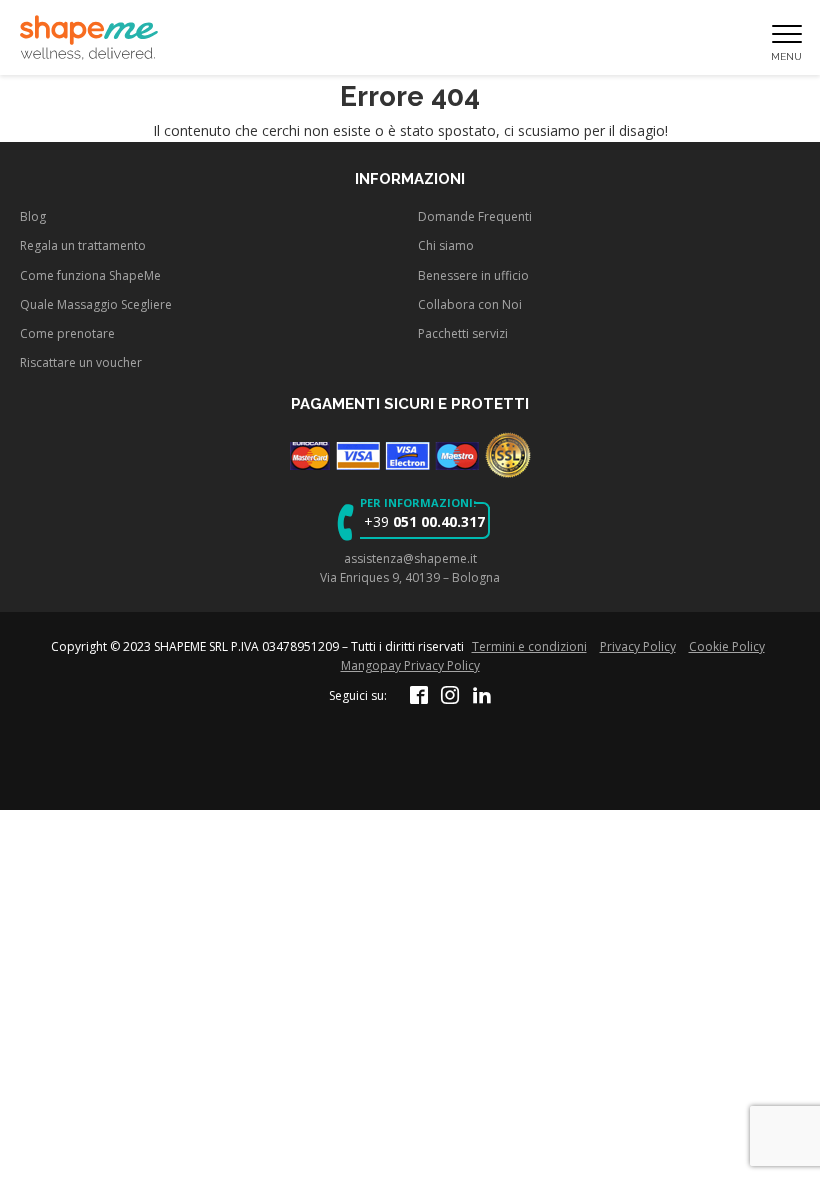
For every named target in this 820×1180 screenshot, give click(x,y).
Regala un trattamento (83, 245)
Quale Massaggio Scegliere (96, 304)
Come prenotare (67, 333)
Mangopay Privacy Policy (410, 665)
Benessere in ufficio (473, 275)
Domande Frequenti (475, 216)
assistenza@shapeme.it (410, 558)
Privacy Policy (638, 646)
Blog (33, 216)
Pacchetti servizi (463, 333)
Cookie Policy (727, 646)
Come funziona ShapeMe (90, 275)
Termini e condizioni (529, 646)
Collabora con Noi (470, 304)
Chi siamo (446, 245)
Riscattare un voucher (81, 362)
